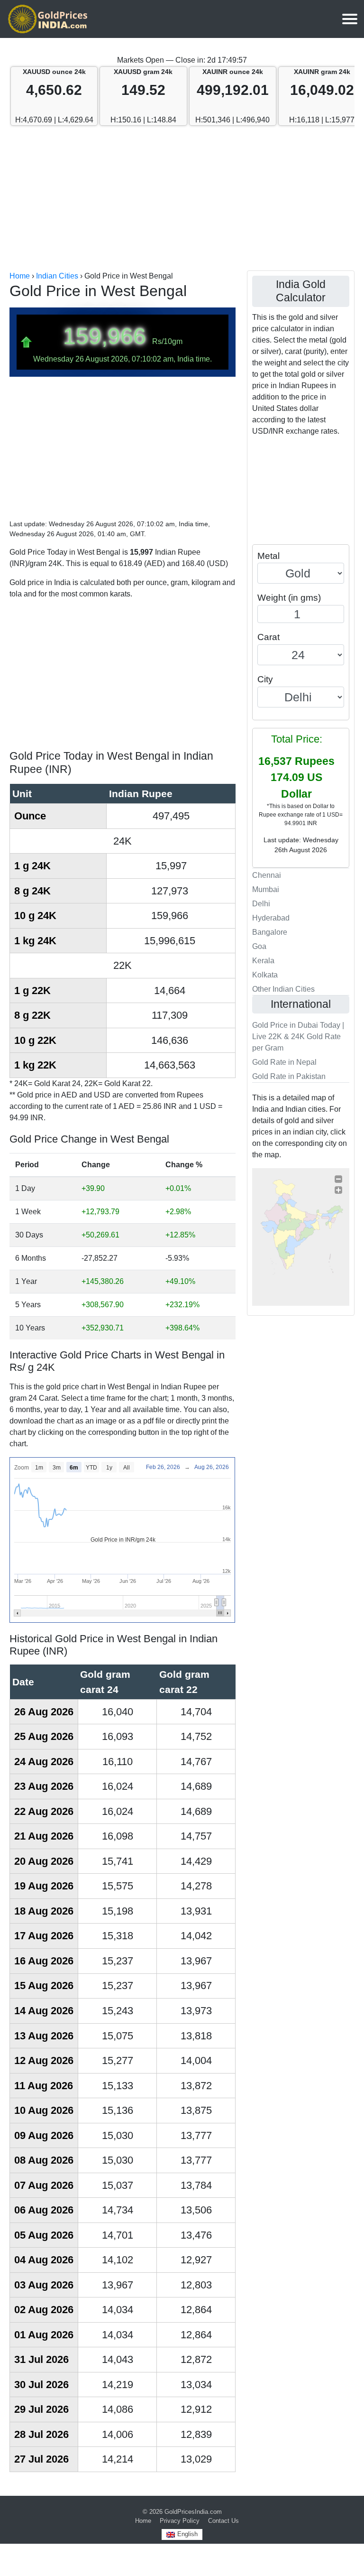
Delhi (261, 904)
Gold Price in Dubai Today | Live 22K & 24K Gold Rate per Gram (298, 1037)
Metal (268, 556)
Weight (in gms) (289, 598)
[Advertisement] (182, 199)
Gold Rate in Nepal (284, 1062)
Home (143, 2521)
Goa (259, 946)
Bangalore (270, 932)
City (265, 679)
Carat (268, 637)
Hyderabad (271, 918)
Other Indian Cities (283, 989)
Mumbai (266, 889)
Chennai (267, 875)
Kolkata (265, 975)
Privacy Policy (180, 2521)
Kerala (263, 961)
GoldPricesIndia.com (193, 2512)
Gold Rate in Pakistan (289, 1076)
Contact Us (223, 2521)
